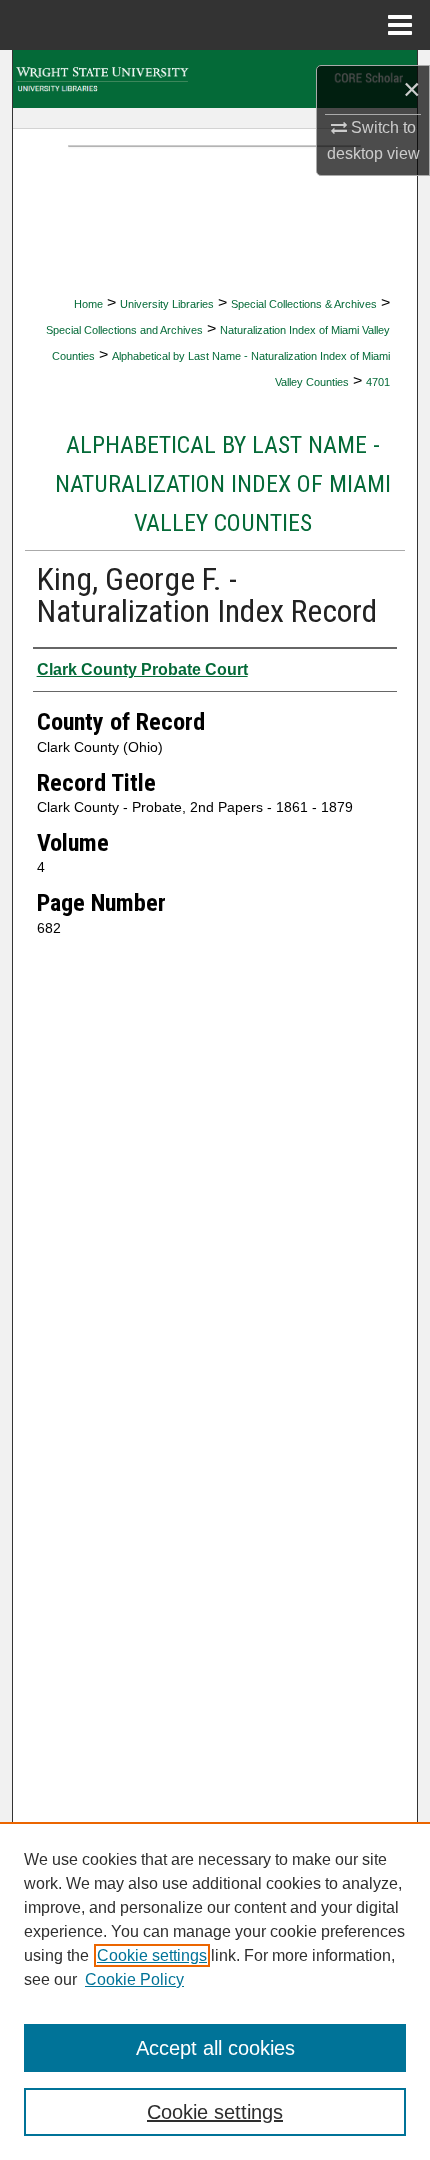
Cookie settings (152, 1955)
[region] (215, 1991)
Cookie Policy (134, 1979)
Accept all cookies (215, 2048)
